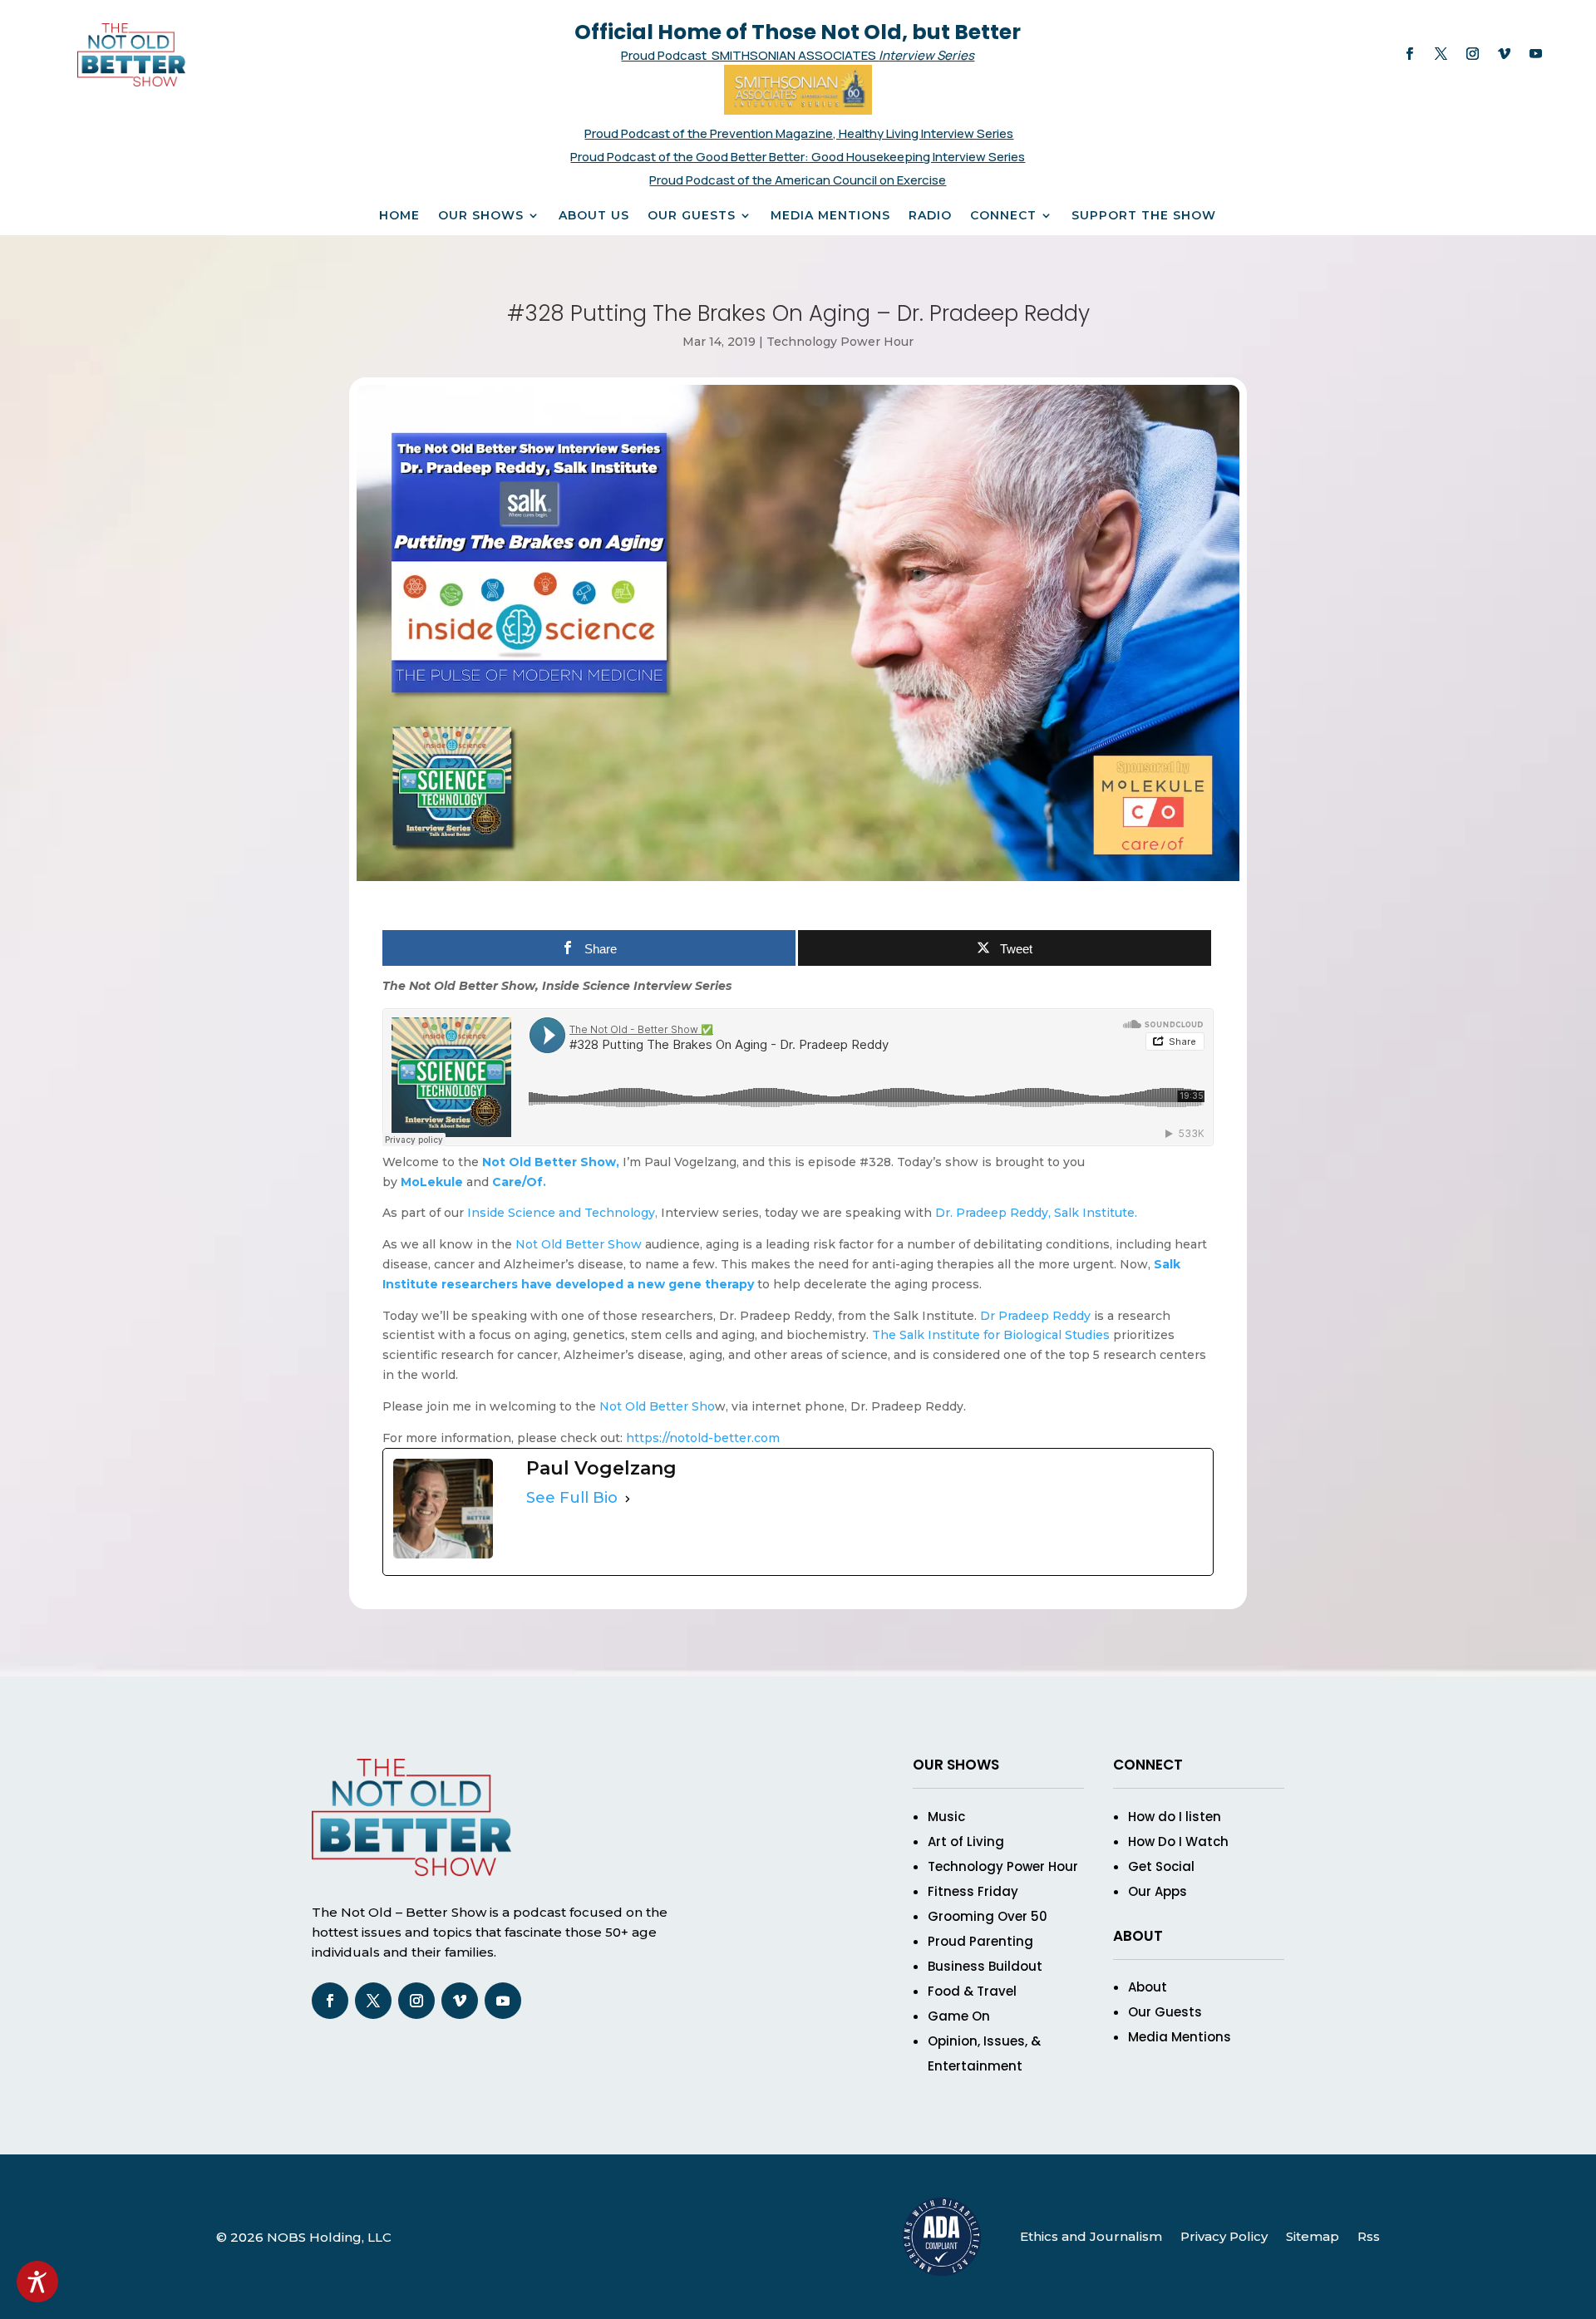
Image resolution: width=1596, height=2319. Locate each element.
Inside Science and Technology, (562, 1213)
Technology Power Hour (840, 342)
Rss (1369, 2236)
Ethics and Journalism (1091, 2236)
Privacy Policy (1224, 2236)
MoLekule (432, 1182)
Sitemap (1313, 2236)
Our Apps (1158, 1891)
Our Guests (692, 216)
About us (594, 216)
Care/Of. (519, 1182)
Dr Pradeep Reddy (1035, 1316)
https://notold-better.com (703, 1438)
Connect (1003, 216)
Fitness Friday (973, 1891)
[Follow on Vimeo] (1504, 54)
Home (399, 216)
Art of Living (966, 1841)
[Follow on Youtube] (1535, 54)
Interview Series (926, 55)
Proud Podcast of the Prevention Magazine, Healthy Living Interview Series (799, 133)
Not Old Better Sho (657, 1406)
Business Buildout (985, 1966)
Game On (959, 2016)
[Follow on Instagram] (1472, 54)
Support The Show (1144, 216)
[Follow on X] (1441, 54)
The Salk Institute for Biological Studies (991, 1335)
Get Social (1161, 1866)
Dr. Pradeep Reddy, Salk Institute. (1036, 1213)
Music (946, 1817)
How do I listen (1175, 1817)
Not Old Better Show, (551, 1162)
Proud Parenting (980, 1941)
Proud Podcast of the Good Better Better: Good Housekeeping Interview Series (798, 157)
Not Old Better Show (579, 1244)
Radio (930, 216)
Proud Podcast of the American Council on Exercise (798, 180)
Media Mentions (830, 216)
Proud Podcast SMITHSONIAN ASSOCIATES (750, 55)
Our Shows (481, 216)
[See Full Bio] (628, 1499)
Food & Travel (972, 1991)
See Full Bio (572, 1498)
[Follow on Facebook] (1409, 54)
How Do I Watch (1178, 1841)
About (1148, 1987)
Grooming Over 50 (988, 1916)
